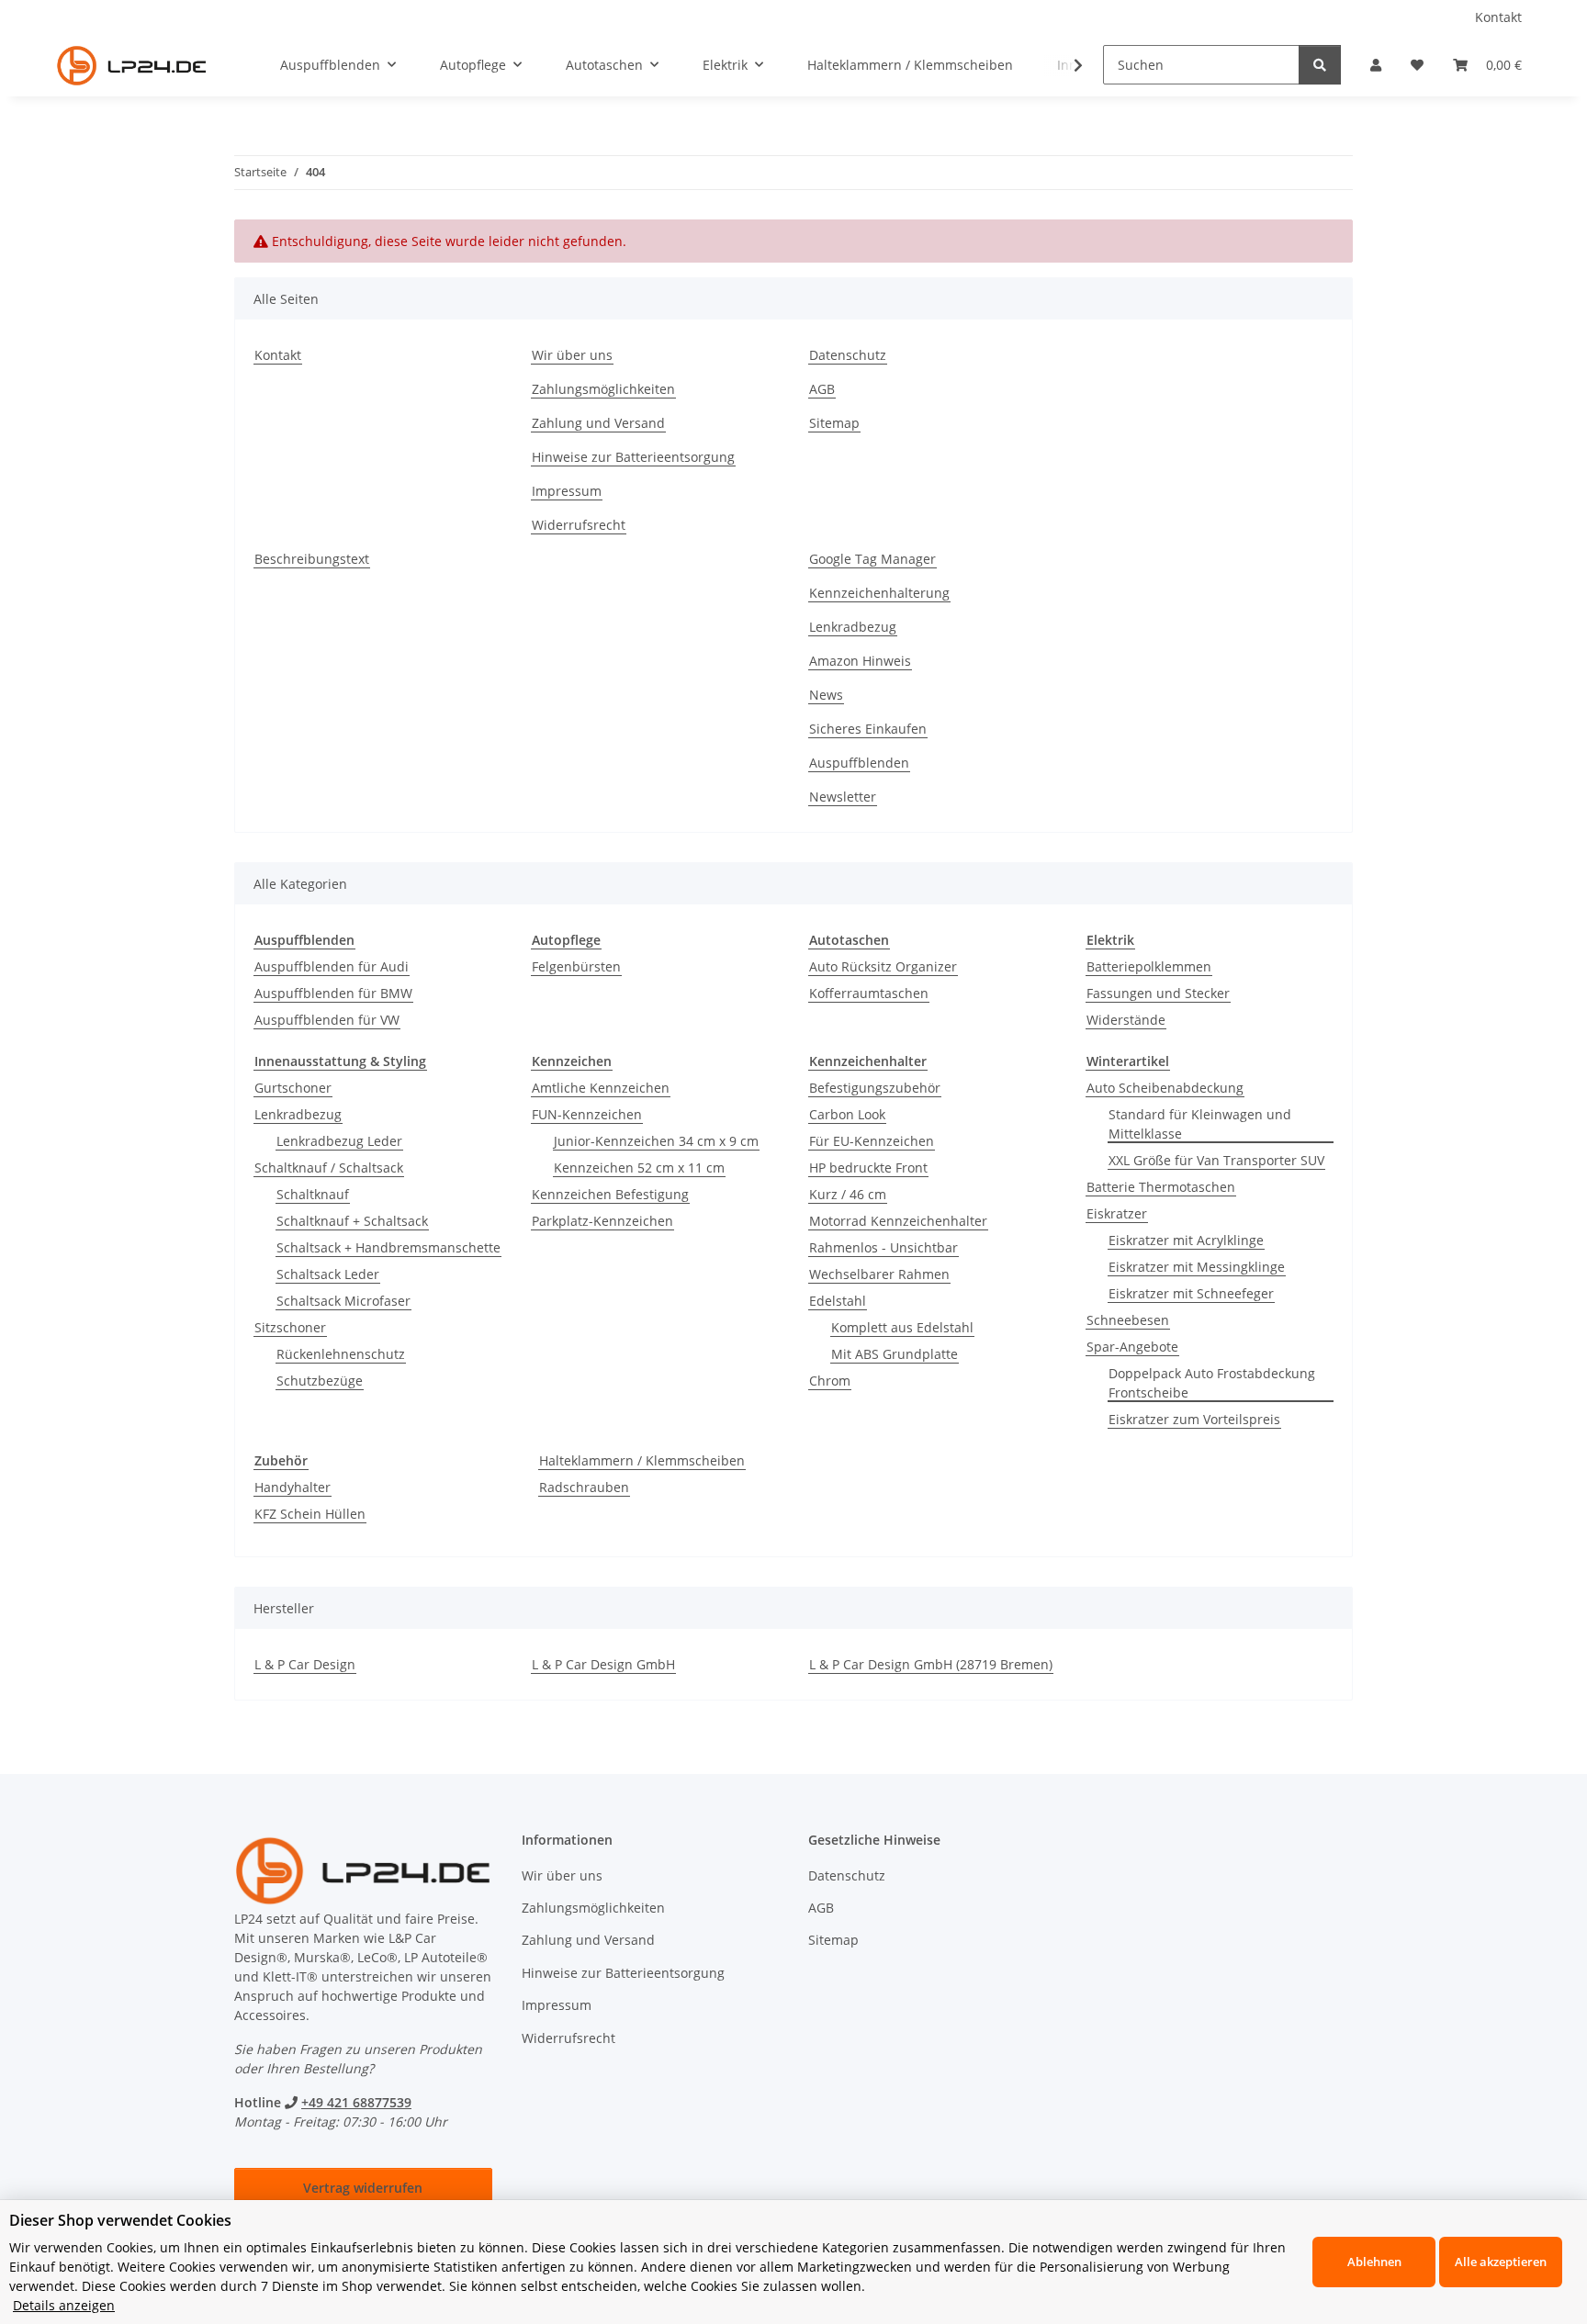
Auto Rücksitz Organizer (883, 966)
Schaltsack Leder (328, 1274)
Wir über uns (572, 355)
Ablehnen (1374, 2262)
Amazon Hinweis (860, 661)
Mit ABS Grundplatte (895, 1354)
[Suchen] (1320, 65)
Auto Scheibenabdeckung (1165, 1088)
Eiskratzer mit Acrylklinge (1186, 1240)
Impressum (567, 491)
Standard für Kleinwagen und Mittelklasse (1200, 1124)
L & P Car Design (305, 1664)
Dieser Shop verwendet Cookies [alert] (120, 2220)
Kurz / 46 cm (848, 1194)
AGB (822, 389)
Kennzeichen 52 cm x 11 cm (639, 1168)
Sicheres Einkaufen (868, 729)
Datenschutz (848, 355)
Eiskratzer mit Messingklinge (1197, 1267)
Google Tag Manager (872, 559)
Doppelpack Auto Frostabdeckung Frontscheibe (1212, 1383)
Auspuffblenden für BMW (333, 993)
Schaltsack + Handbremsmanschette (388, 1247)
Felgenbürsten (576, 966)
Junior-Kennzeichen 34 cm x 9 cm (656, 1141)
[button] (1376, 65)
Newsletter (843, 797)
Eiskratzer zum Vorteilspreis (1194, 1419)
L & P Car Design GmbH (603, 1664)
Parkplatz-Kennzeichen (602, 1221)
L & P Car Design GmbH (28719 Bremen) (931, 1664)
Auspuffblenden (859, 763)
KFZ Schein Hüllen (310, 1514)
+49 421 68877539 (356, 2102)
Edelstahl (838, 1301)
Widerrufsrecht (579, 525)
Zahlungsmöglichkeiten (603, 389)
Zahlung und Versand (598, 423)
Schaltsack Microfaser (343, 1301)
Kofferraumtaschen (869, 993)
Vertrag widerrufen (363, 2188)
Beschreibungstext (312, 559)
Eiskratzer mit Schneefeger (1191, 1293)
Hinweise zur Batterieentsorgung (633, 457)
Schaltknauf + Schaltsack (352, 1221)
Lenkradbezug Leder (339, 1141)
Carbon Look (847, 1114)
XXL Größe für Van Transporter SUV (1216, 1160)
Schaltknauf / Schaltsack (329, 1168)
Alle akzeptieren (1501, 2262)
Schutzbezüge (320, 1381)
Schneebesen (1128, 1320)
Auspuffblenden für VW (327, 1020)
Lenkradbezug (853, 627)
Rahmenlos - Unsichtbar (884, 1247)
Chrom (830, 1381)
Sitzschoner (290, 1327)
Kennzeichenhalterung (879, 593)
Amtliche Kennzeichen (601, 1088)
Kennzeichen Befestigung (610, 1194)
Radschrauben (584, 1487)
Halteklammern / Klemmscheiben (642, 1460)
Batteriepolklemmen (1149, 966)
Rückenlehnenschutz (341, 1354)
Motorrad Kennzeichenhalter (898, 1221)
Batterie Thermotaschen (1161, 1187)
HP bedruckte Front (868, 1168)
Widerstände (1126, 1020)
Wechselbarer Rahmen (879, 1274)
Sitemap (834, 423)
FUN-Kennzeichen (587, 1114)
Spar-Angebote (1132, 1347)
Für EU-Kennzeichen (872, 1141)
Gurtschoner (293, 1088)
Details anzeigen (64, 2305)
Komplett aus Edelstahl (902, 1327)
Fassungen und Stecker (1158, 993)
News (826, 695)
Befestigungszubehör (875, 1088)
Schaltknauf (313, 1194)
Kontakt (1498, 17)
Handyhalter (293, 1487)
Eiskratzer (1117, 1213)
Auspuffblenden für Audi (332, 966)
